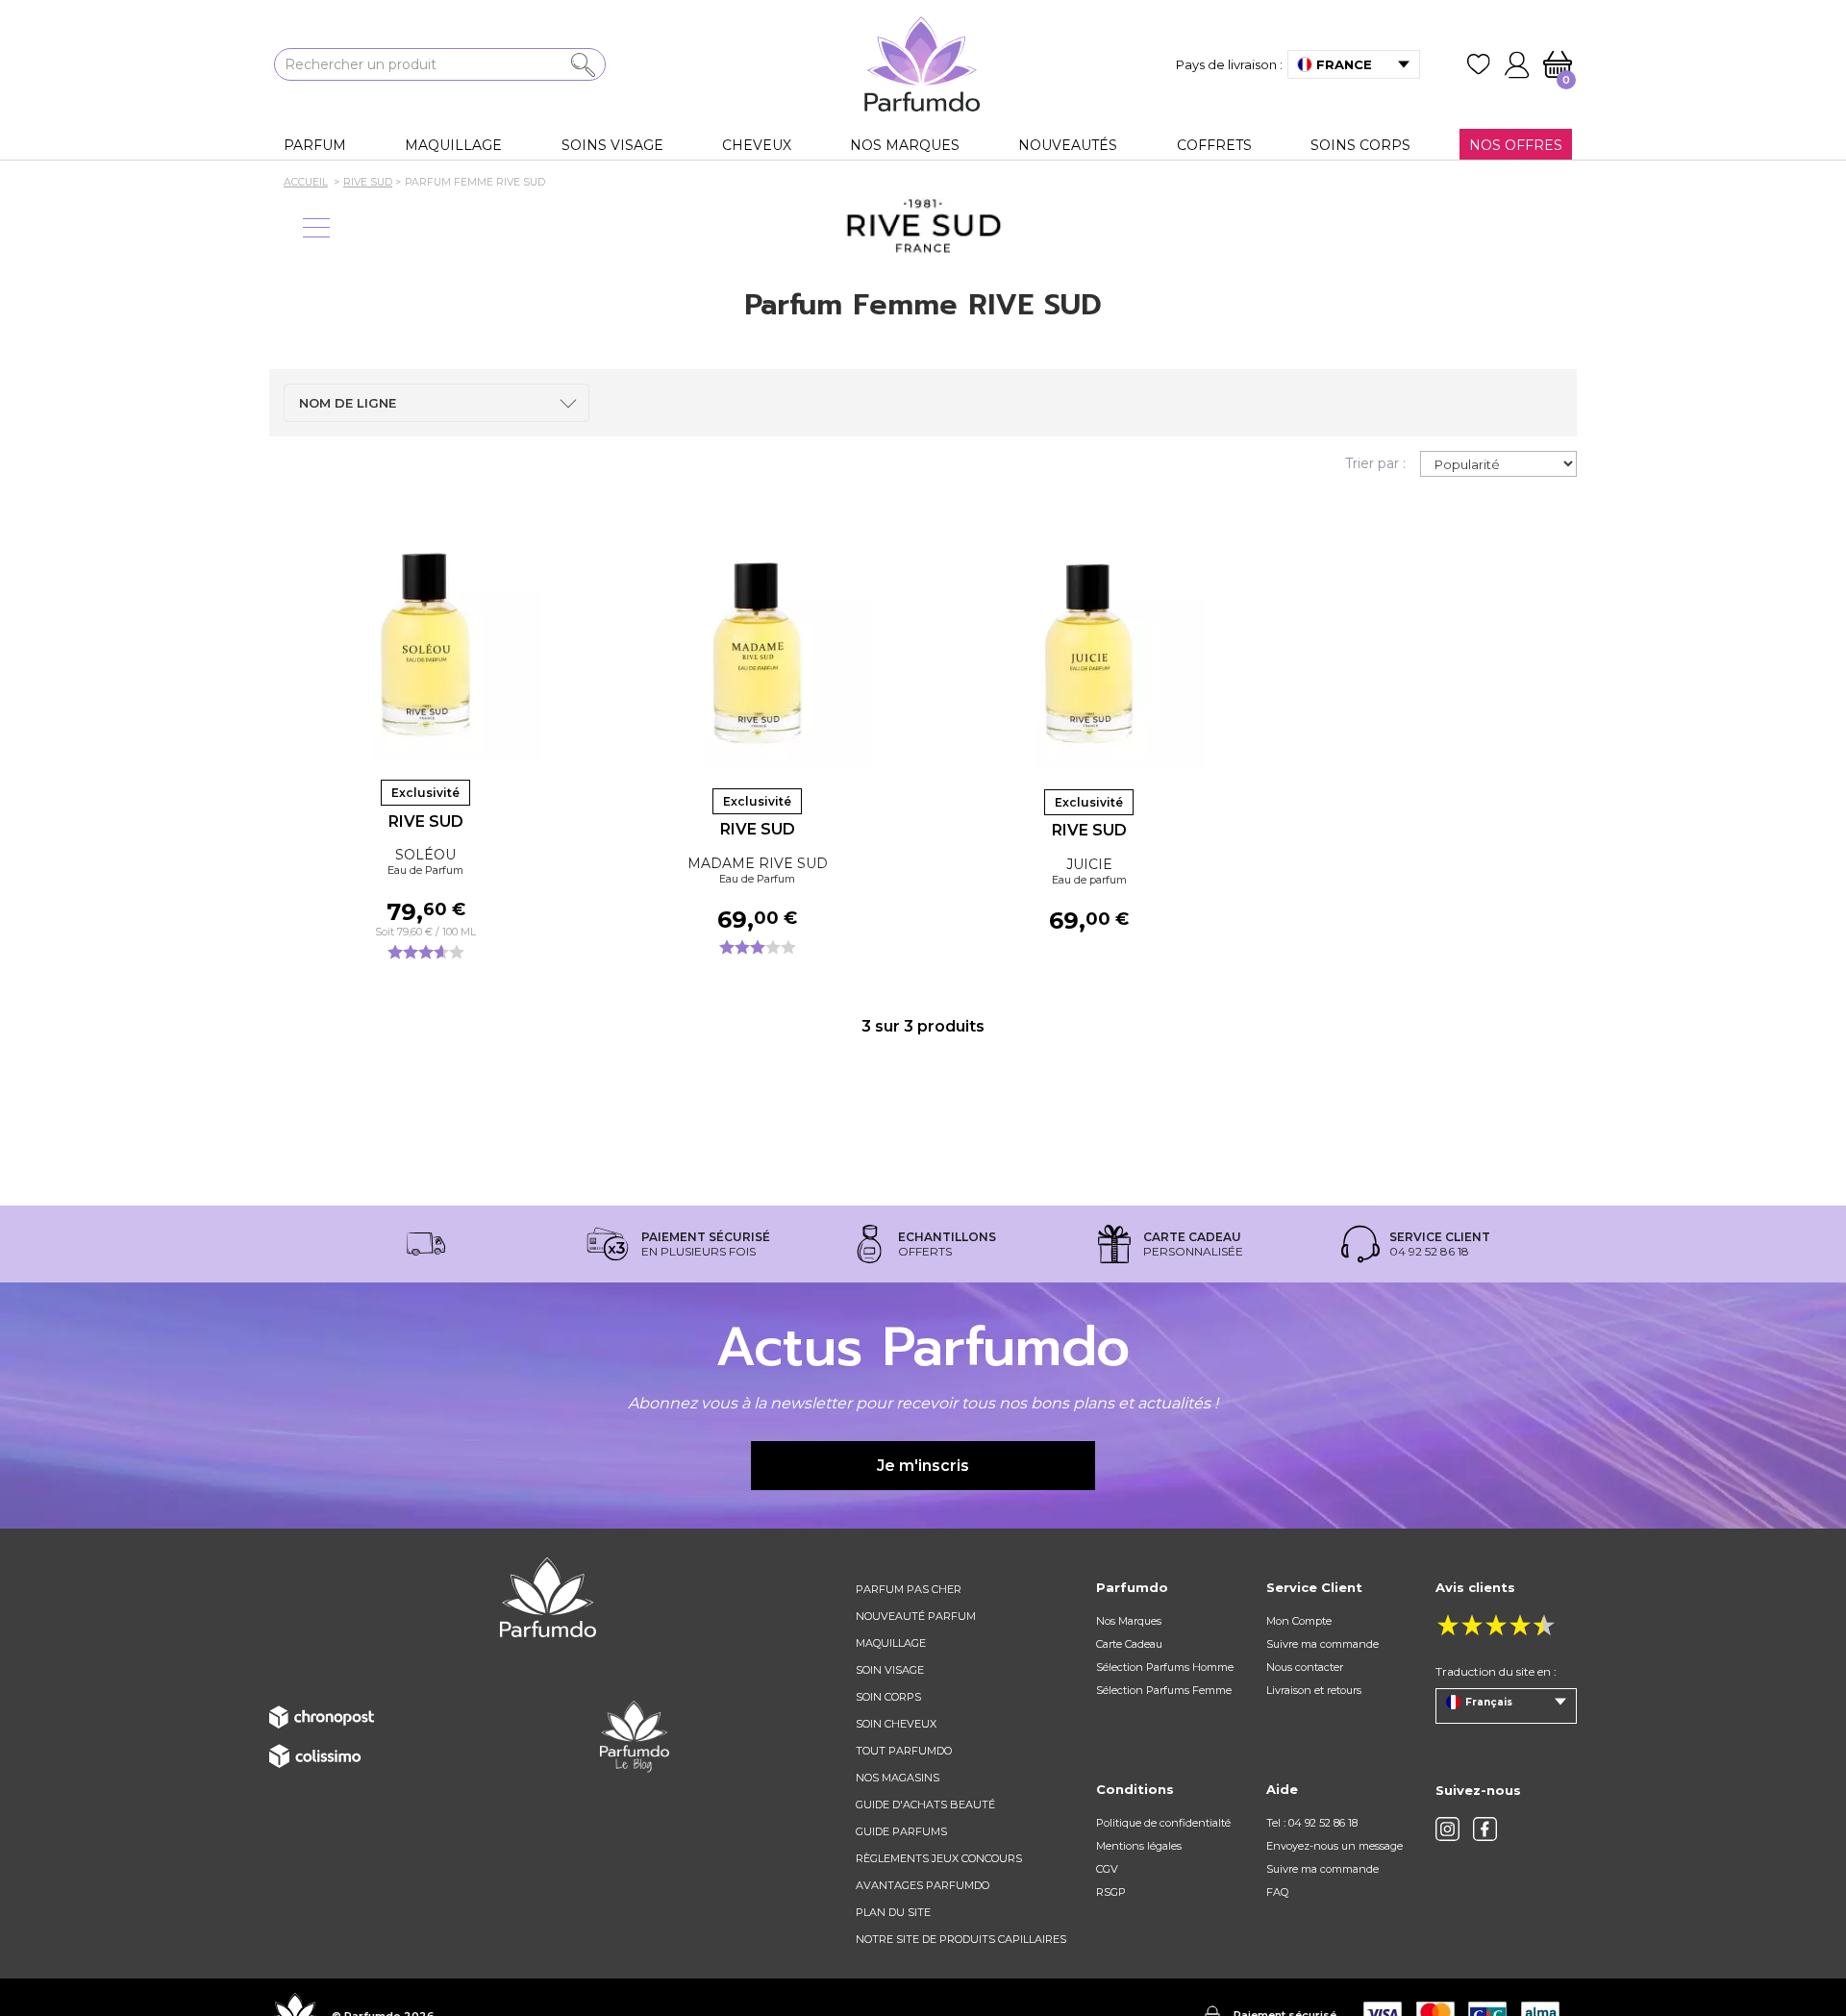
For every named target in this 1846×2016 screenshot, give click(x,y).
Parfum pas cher (909, 1589)
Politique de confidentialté (1163, 1823)
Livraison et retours (1314, 1690)
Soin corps (888, 1697)
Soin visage (890, 1670)
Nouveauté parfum (916, 1616)
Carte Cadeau (1129, 1644)
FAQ (1277, 1892)
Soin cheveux (896, 1724)
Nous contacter (1305, 1667)
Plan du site (893, 1912)
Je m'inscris (923, 1466)
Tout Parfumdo (904, 1751)
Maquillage (891, 1643)
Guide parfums (901, 1831)
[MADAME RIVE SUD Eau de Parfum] (757, 652)
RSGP (1111, 1892)
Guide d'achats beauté (925, 1804)
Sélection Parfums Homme (1165, 1667)
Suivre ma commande (1322, 1644)
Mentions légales (1139, 1846)
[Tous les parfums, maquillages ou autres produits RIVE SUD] (923, 226)
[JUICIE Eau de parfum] (1089, 653)
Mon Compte (1299, 1621)
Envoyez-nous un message (1335, 1846)
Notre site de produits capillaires (961, 1939)
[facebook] (1485, 1829)
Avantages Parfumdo (923, 1885)
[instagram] (1447, 1829)
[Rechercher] (583, 65)
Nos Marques (1129, 1621)
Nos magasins (898, 1778)
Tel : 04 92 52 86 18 (1312, 1823)
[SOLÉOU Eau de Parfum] (425, 644)
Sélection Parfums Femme (1164, 1690)
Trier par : (1375, 463)
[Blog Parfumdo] (635, 1736)
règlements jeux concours (939, 1858)
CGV (1107, 1869)
